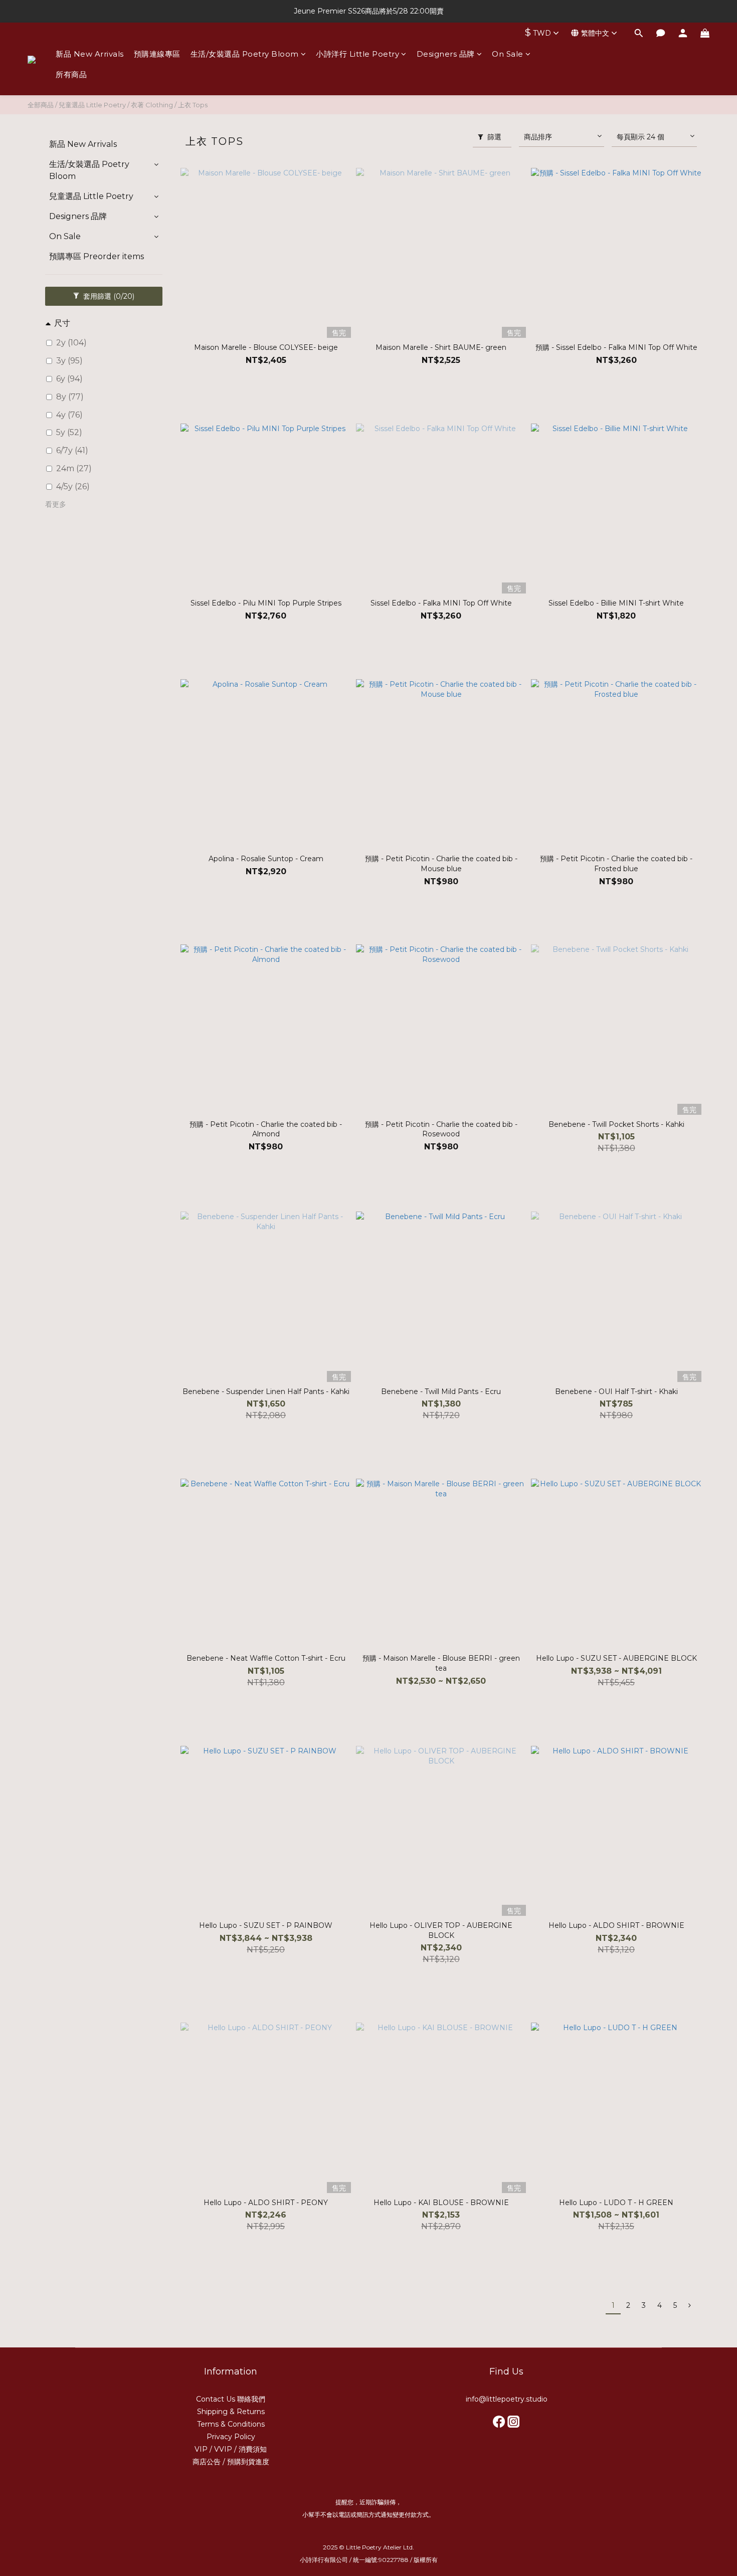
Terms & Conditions (231, 2424)
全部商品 (41, 105)
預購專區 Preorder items (97, 256)
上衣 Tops (193, 105)
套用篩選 (108, 296)
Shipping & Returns (231, 2412)
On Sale (508, 54)
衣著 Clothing (152, 105)
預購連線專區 (157, 54)
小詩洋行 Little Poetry (357, 54)
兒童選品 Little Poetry (92, 105)
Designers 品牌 (446, 54)
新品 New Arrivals (90, 54)
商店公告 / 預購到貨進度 (231, 2462)
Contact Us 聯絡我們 (231, 2399)
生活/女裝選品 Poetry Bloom (245, 54)
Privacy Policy (231, 2437)
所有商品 (71, 74)
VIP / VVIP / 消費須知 (231, 2449)
